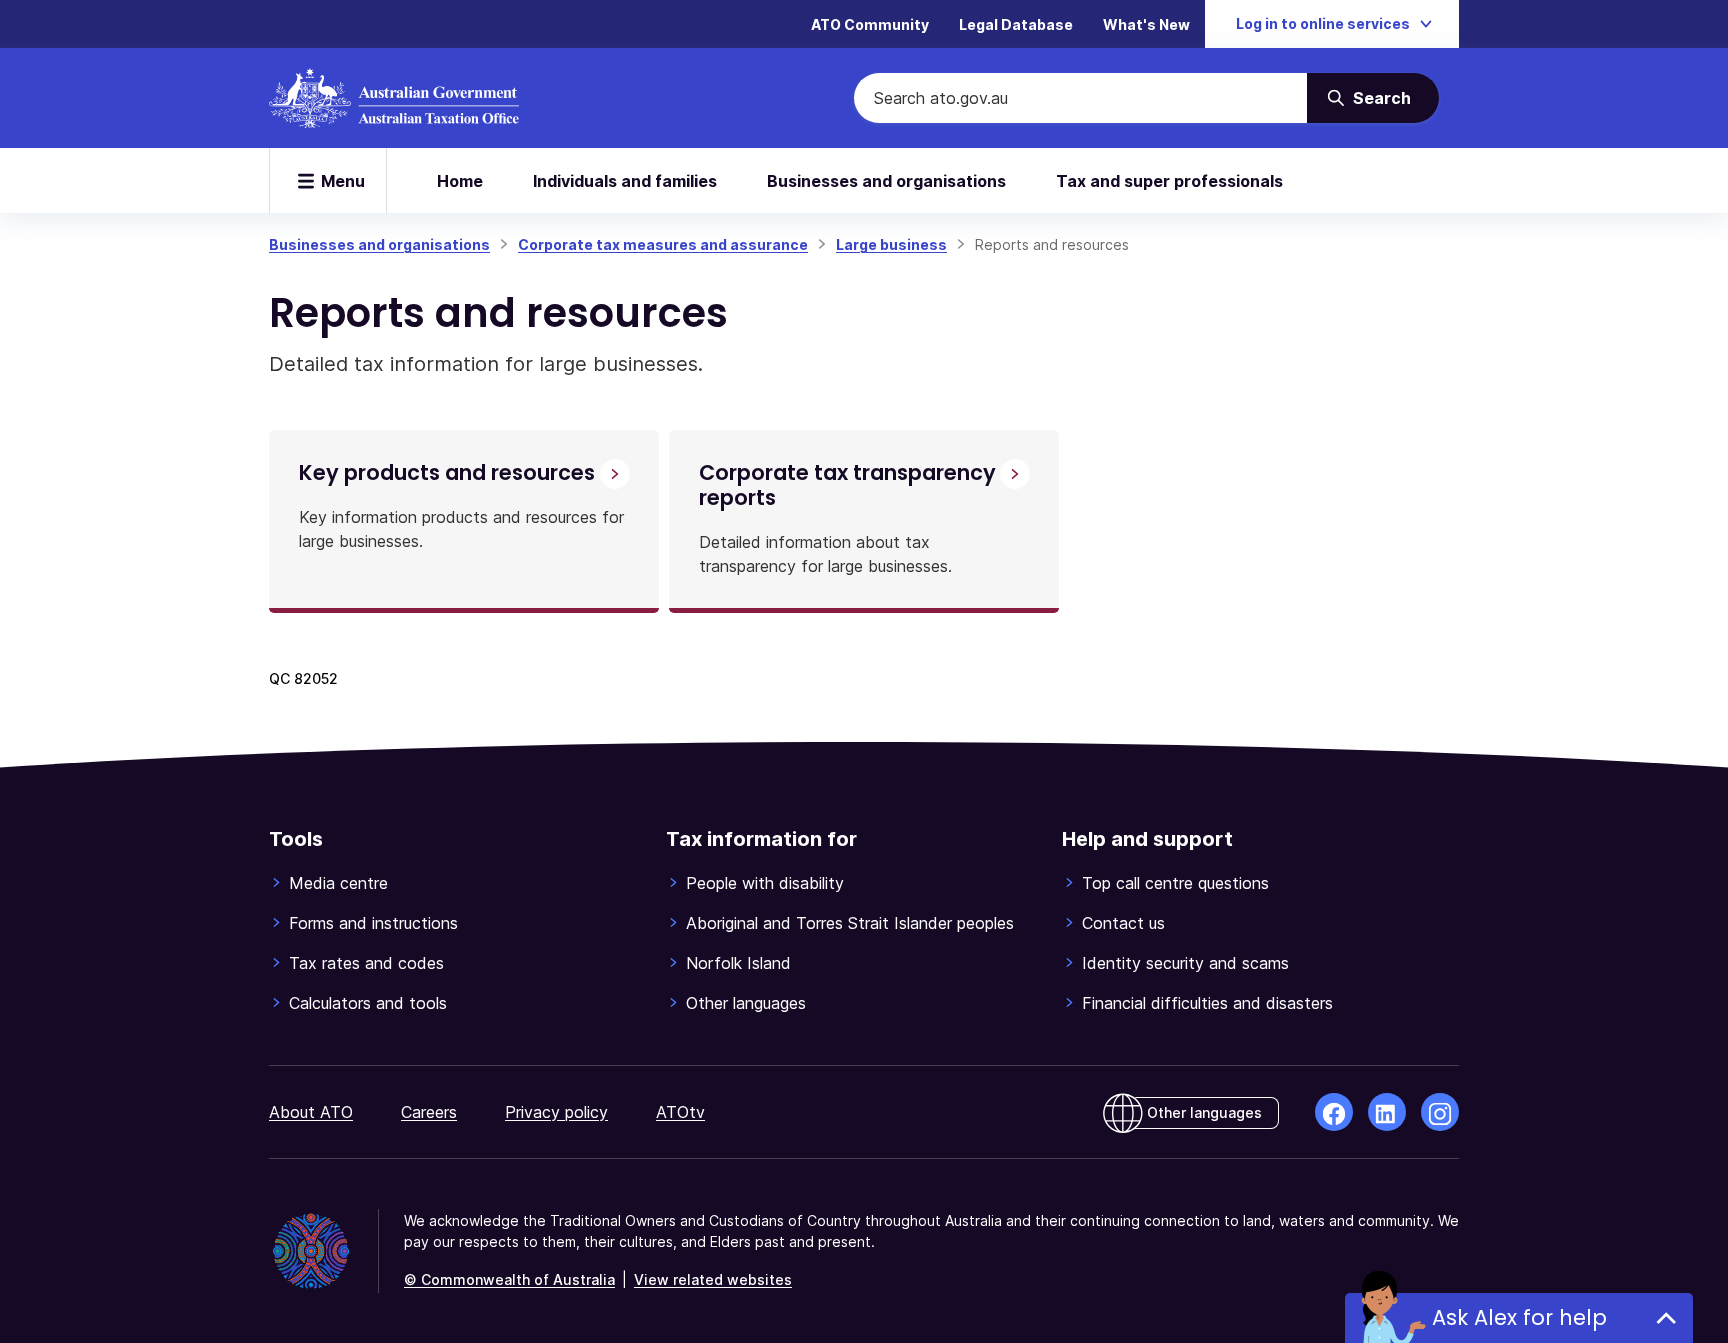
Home (460, 181)
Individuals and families (625, 181)
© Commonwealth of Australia (509, 1279)
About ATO (311, 1112)
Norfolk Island (738, 963)
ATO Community (870, 24)
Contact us (1123, 923)
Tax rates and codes (366, 963)
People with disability (765, 883)
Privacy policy (556, 1112)
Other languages (746, 1003)
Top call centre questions (1175, 883)
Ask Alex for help (1519, 1317)
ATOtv (680, 1112)
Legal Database (1016, 24)
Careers (429, 1112)
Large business (891, 244)
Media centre (338, 883)
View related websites (713, 1279)
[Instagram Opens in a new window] (1440, 1112)
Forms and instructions (373, 923)
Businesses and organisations (886, 181)
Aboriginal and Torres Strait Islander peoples (850, 923)
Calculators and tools (368, 1003)
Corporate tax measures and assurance (663, 244)
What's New (1146, 24)
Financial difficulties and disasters (1207, 1003)
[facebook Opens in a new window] (1334, 1112)
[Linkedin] (1387, 1112)
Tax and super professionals (1169, 181)
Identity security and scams (1185, 963)
